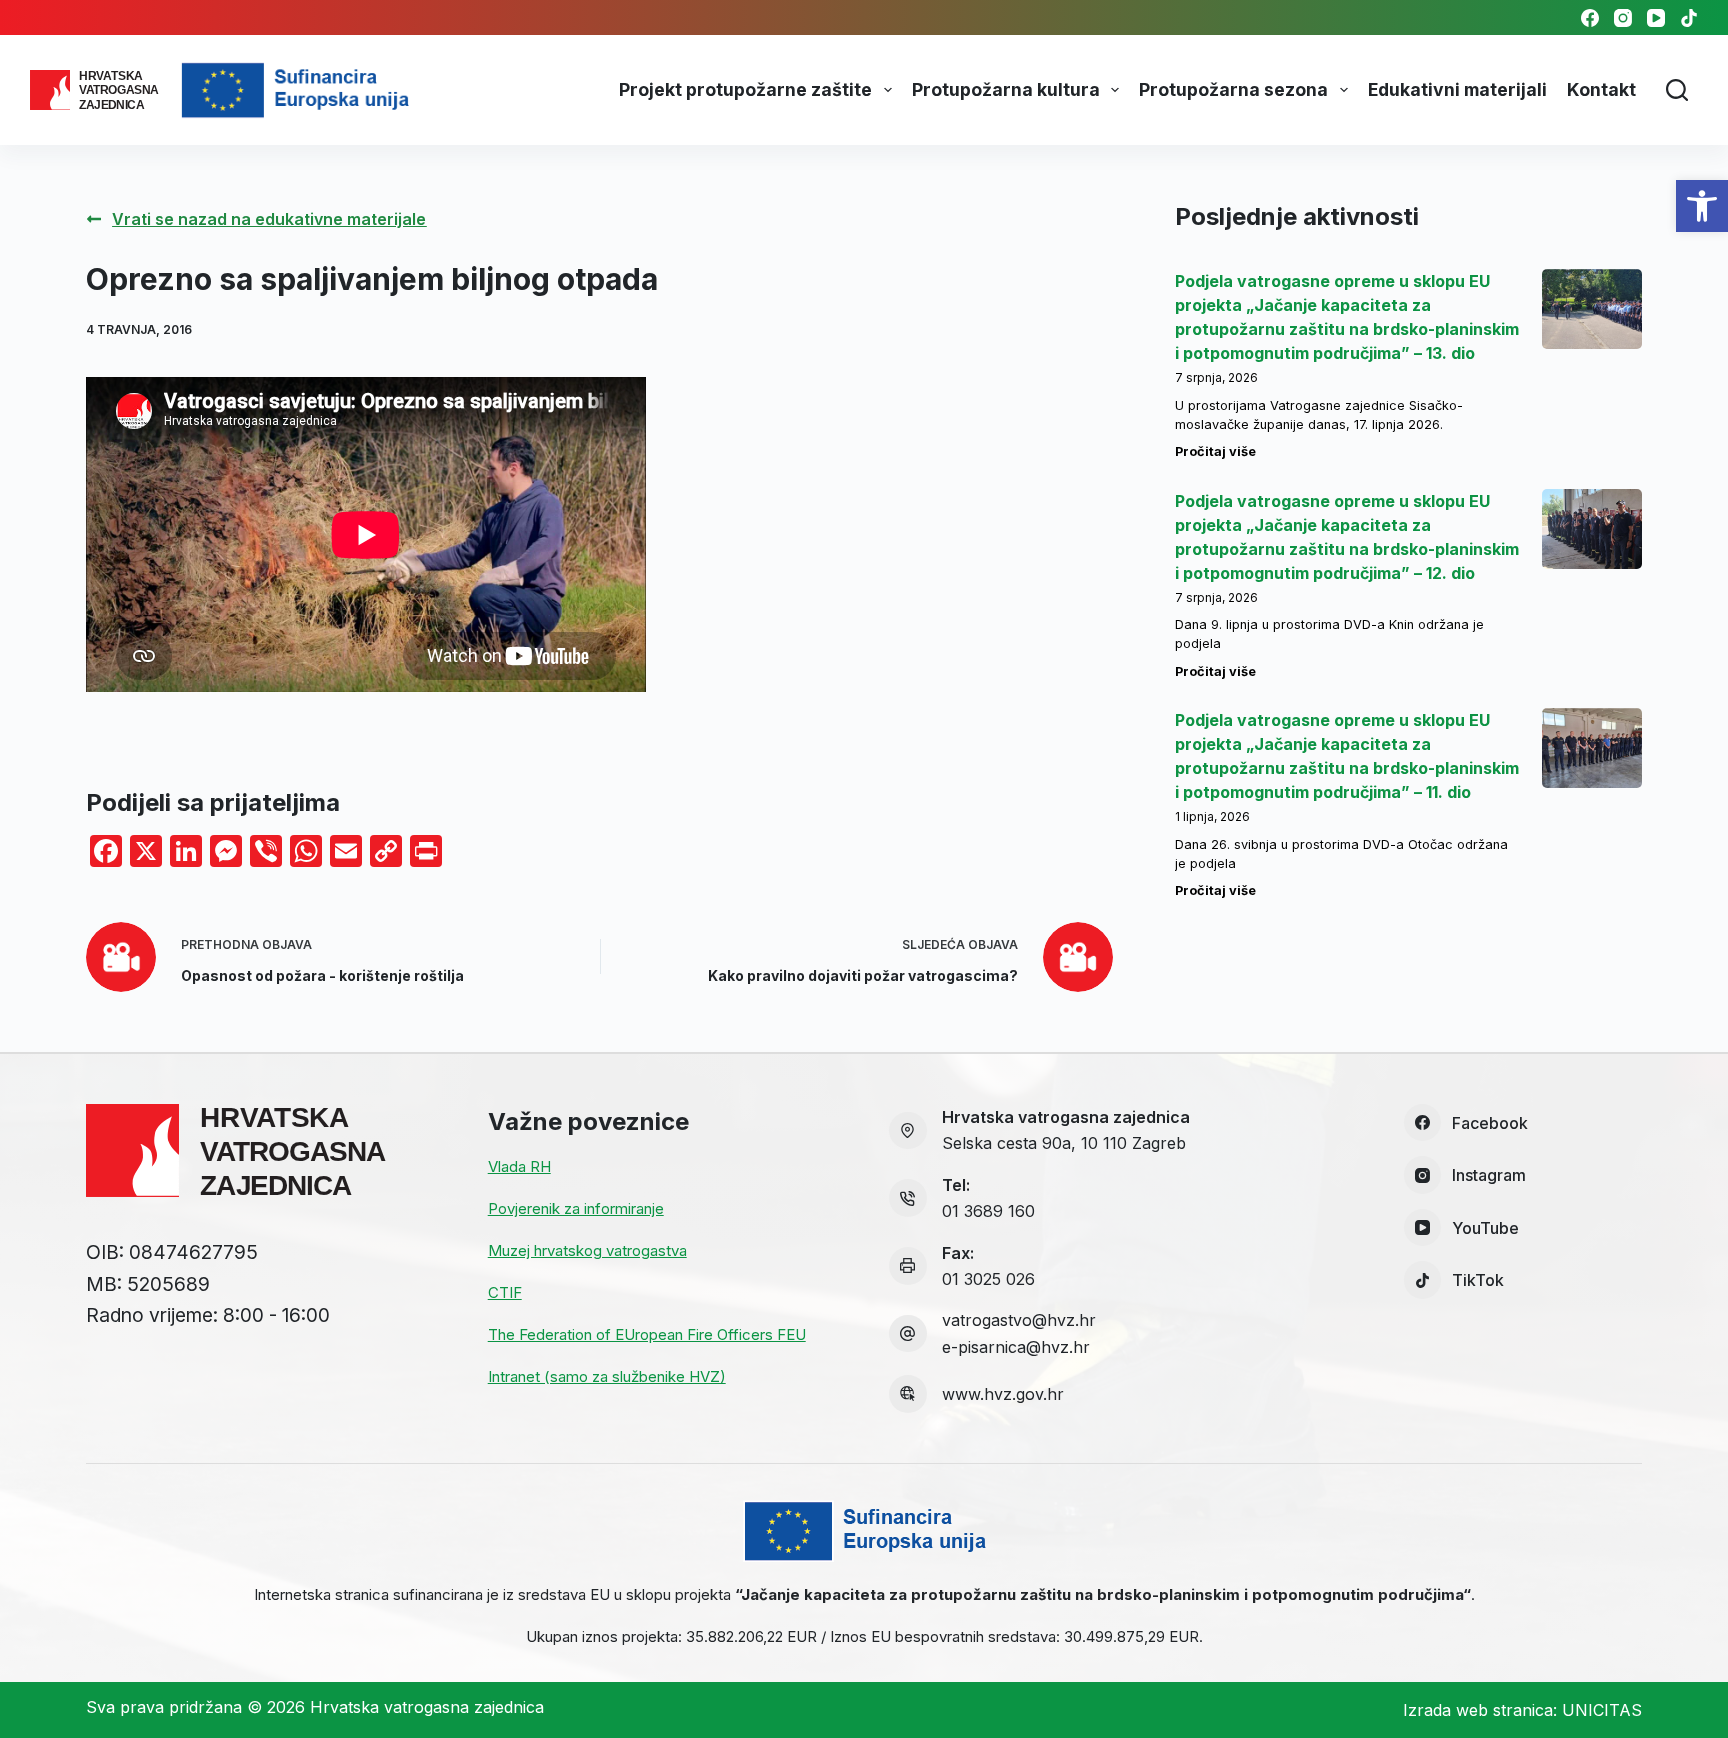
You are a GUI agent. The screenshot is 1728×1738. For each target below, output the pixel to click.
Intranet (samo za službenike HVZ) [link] (607, 1376)
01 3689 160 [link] (988, 1211)
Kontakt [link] (1601, 89)
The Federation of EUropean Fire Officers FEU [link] (647, 1334)
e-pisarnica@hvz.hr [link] (1016, 1347)
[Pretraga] (1677, 90)
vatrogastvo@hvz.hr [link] (1019, 1320)
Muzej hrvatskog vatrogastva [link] (587, 1250)
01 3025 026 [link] (988, 1279)
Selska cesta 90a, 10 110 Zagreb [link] (1064, 1143)
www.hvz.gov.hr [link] (1003, 1394)
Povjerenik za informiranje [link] (576, 1208)
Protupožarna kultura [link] (1006, 89)
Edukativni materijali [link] (1457, 89)
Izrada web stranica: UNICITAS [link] (1522, 1710)
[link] (1702, 206)
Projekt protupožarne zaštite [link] (745, 89)
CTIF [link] (505, 1292)
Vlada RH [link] (519, 1166)
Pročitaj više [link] (1215, 451)
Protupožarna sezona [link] (1233, 89)
